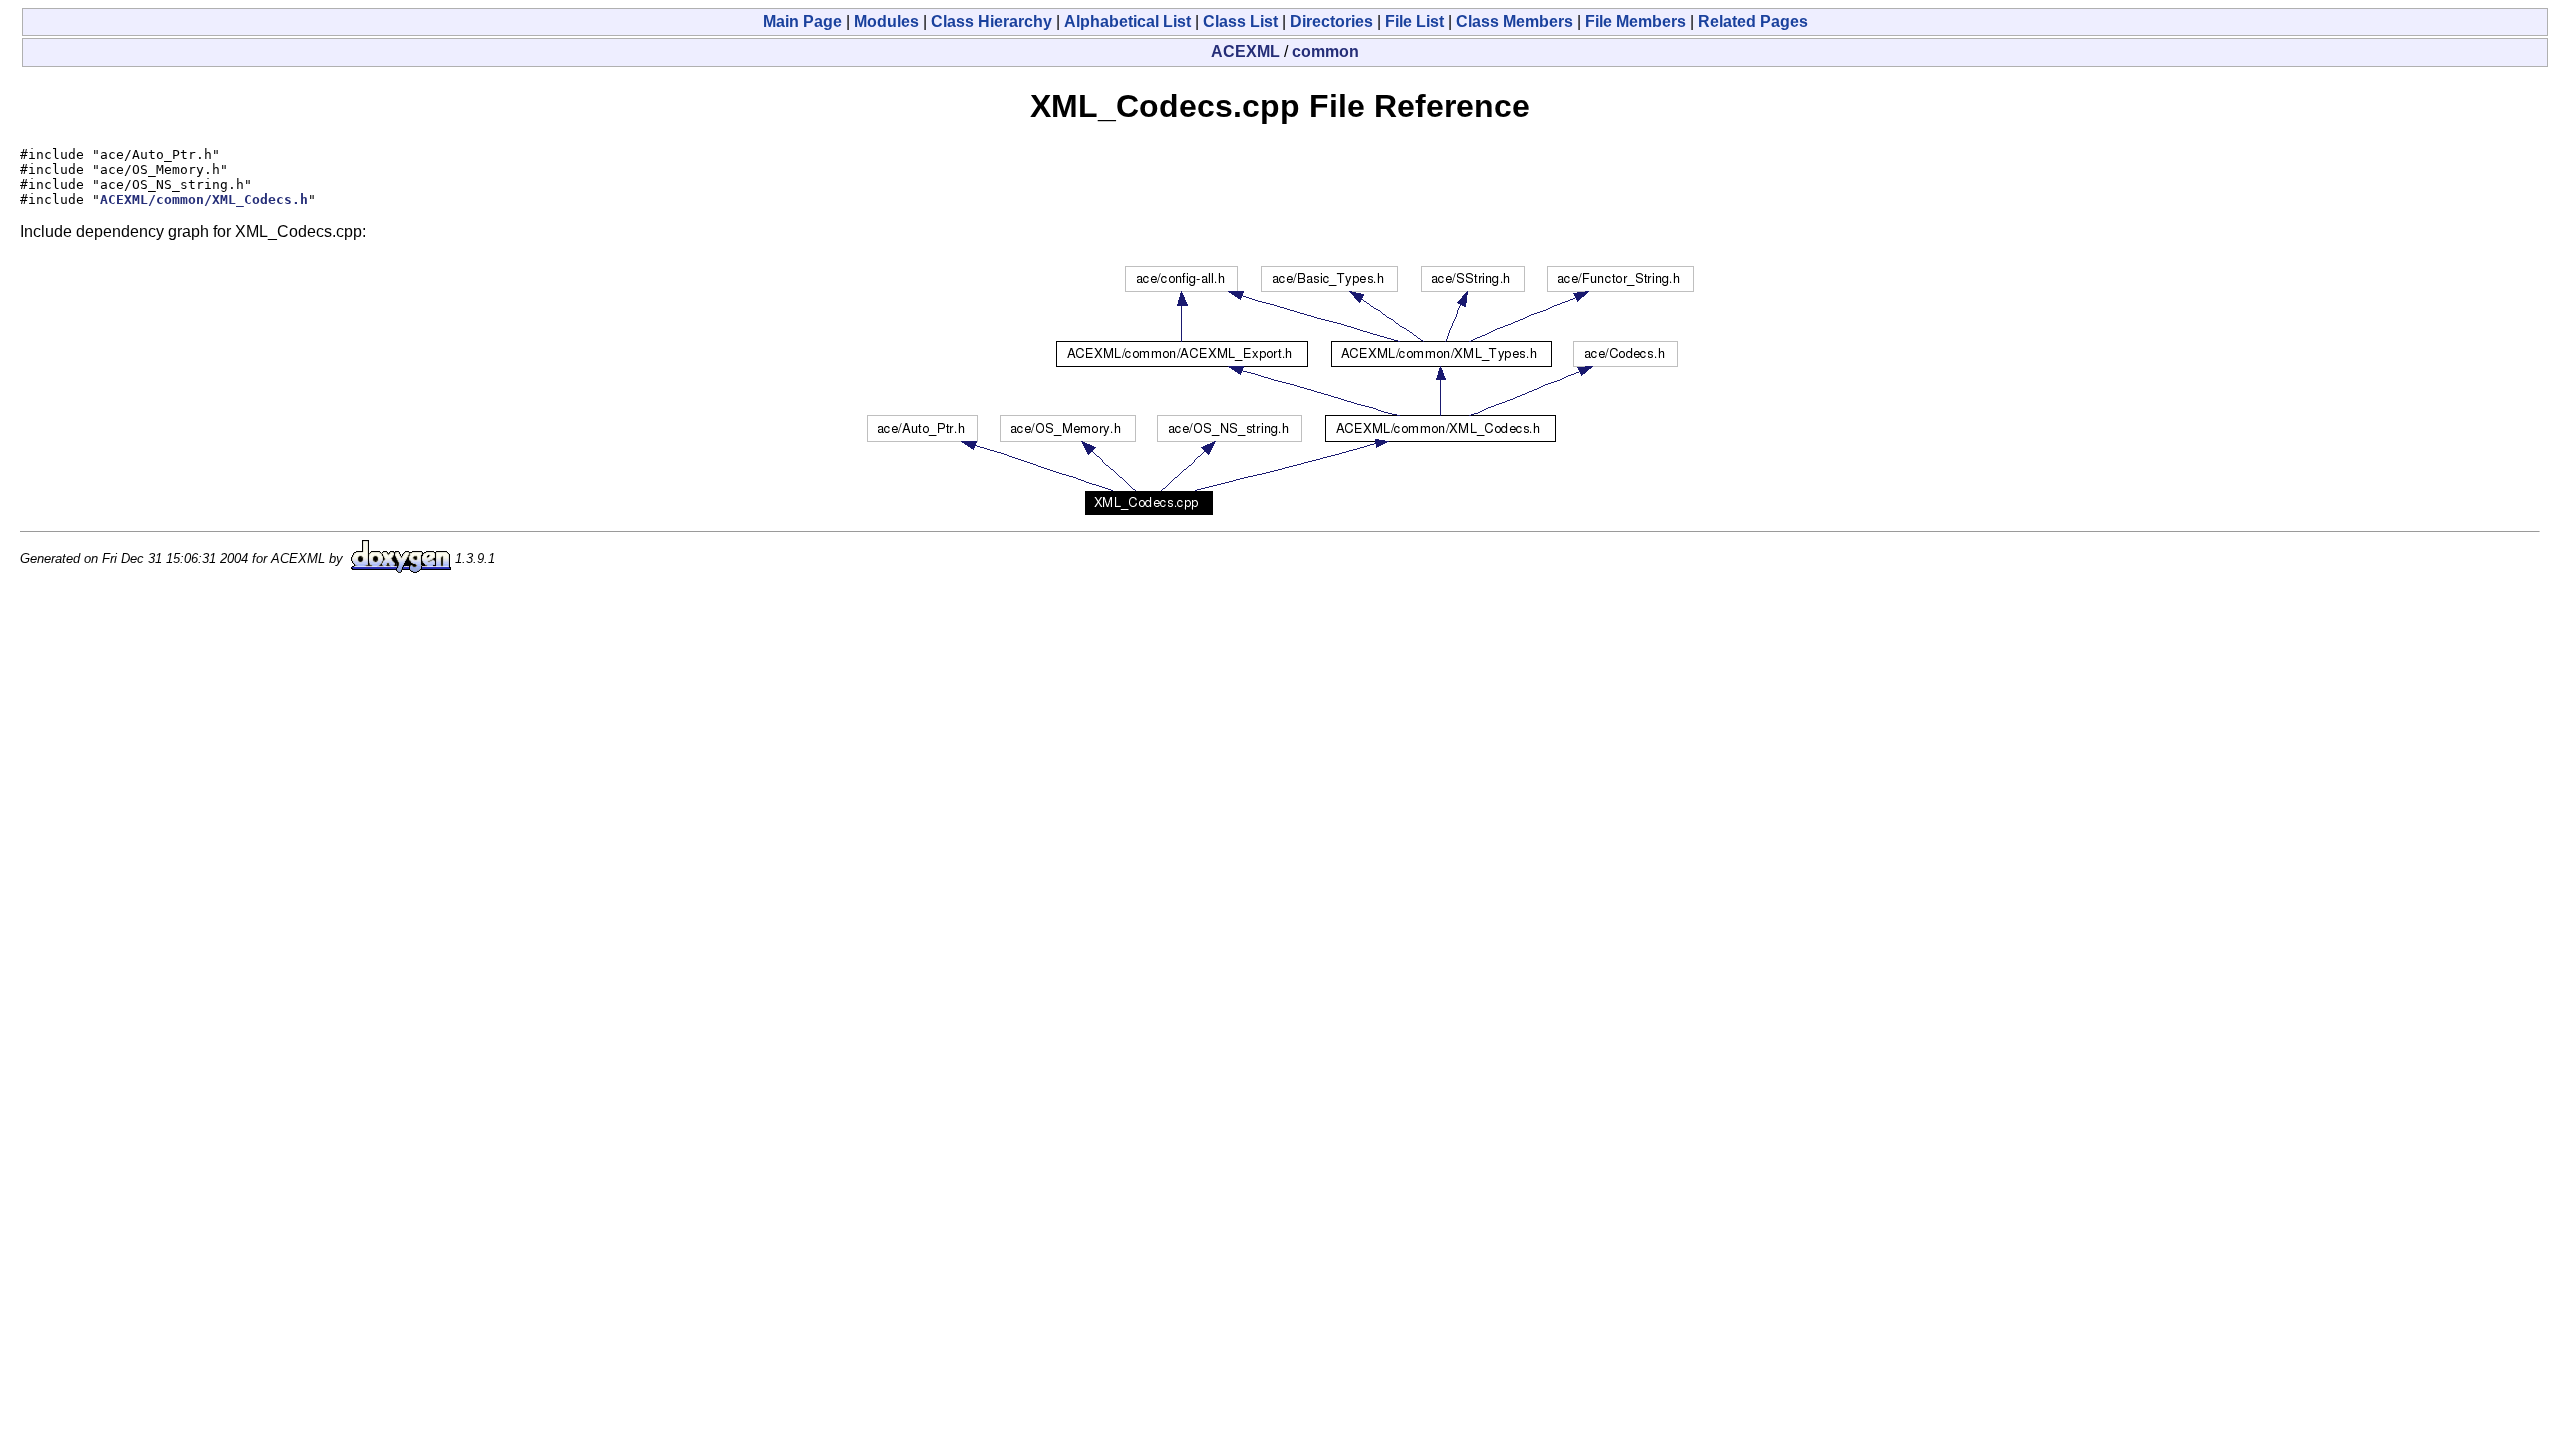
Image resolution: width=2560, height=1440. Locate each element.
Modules (886, 21)
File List (1414, 21)
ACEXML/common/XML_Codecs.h (204, 199)
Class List (1240, 21)
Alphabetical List (1127, 21)
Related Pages (1753, 21)
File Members (1635, 21)
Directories (1331, 21)
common (1325, 51)
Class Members (1514, 21)
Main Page (802, 21)
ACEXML (1245, 51)
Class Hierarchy (991, 21)
